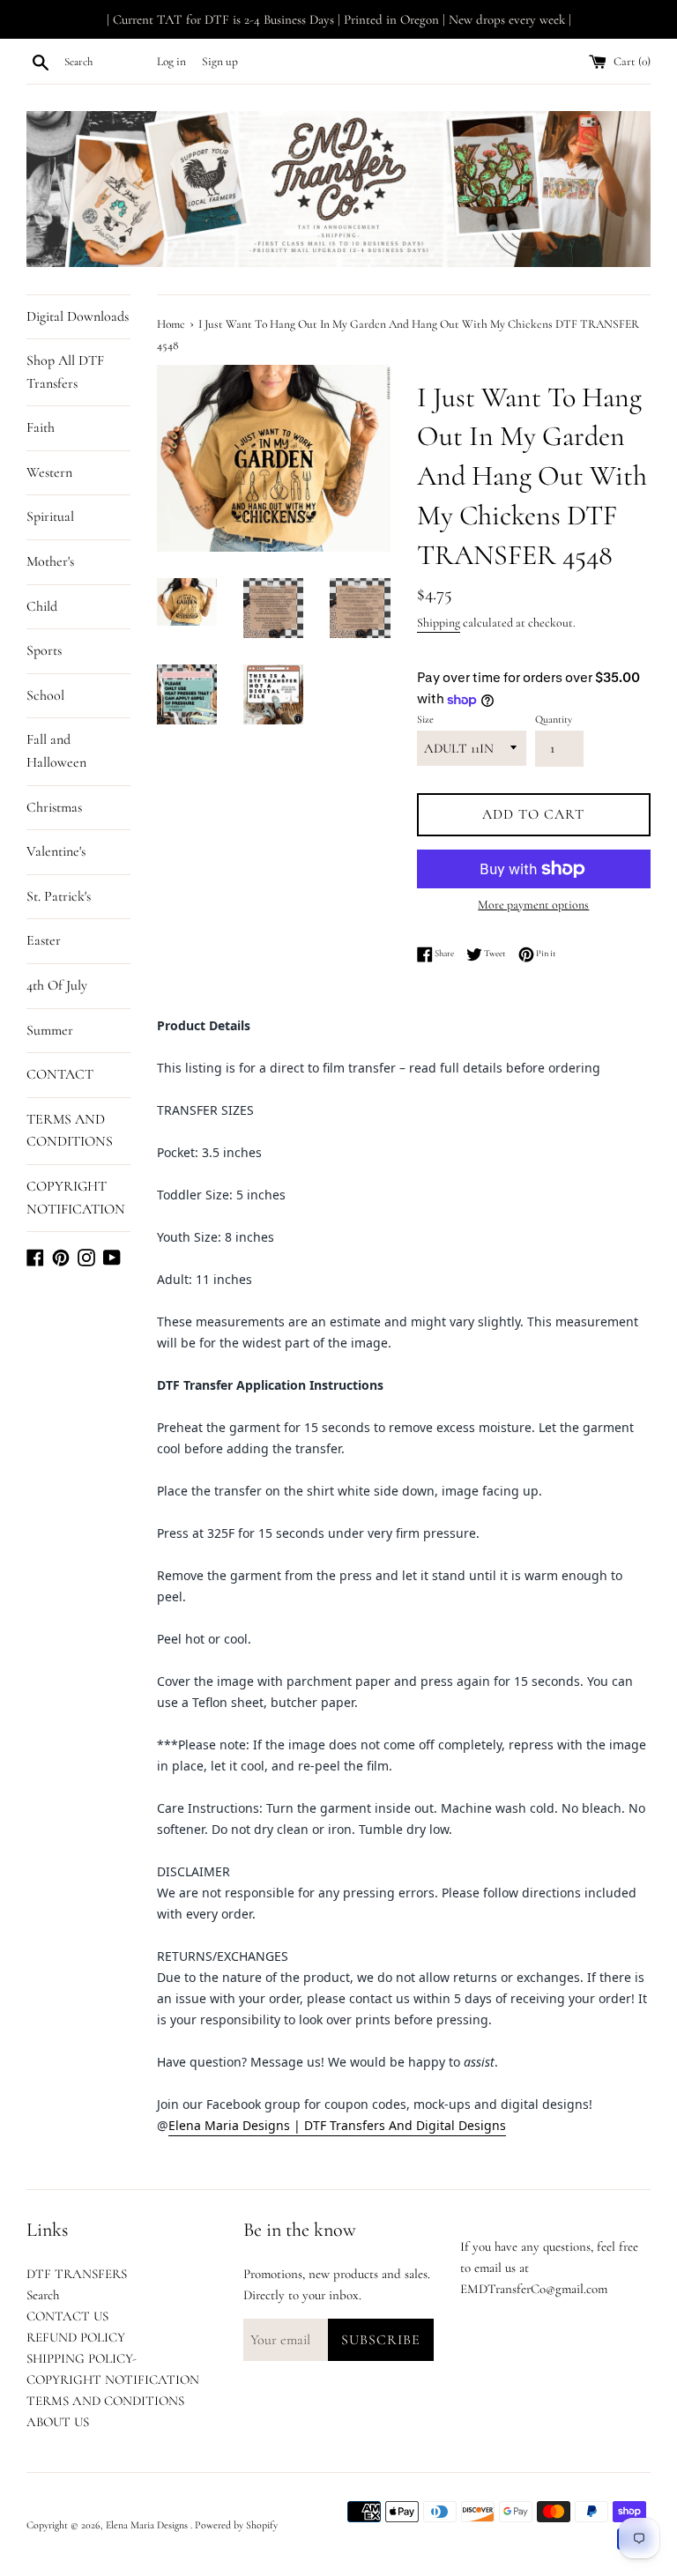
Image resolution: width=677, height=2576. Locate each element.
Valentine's (56, 851)
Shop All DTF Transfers (65, 372)
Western (49, 472)
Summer (50, 1030)
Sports (44, 650)
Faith (41, 427)
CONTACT (60, 1074)
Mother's (50, 561)
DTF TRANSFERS (77, 2274)
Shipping (439, 623)
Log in (171, 62)
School (45, 695)
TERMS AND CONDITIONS (70, 1131)
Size (425, 719)
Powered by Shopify (236, 2525)
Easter (44, 940)
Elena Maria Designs (148, 2525)
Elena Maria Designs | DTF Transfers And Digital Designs (337, 2125)
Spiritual (50, 516)
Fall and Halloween (56, 751)
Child (42, 606)
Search (43, 2295)
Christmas (54, 807)
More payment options (533, 905)
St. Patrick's (59, 896)
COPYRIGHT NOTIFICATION (76, 1198)
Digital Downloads (78, 316)
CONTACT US (67, 2316)
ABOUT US (58, 2422)
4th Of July (57, 985)
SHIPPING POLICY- (82, 2358)
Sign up (220, 62)
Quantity (554, 719)
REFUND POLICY (76, 2337)
